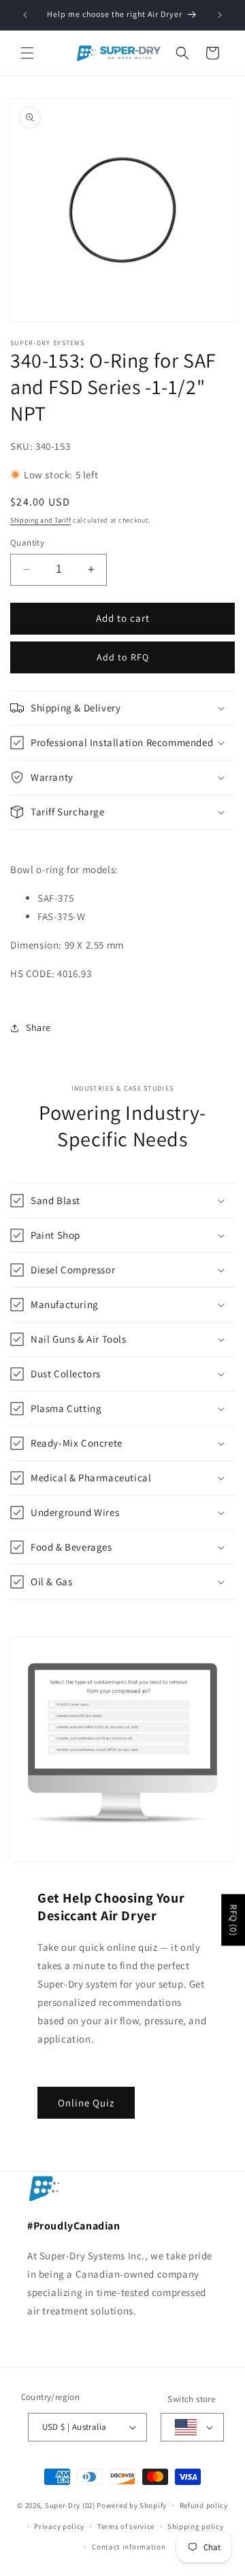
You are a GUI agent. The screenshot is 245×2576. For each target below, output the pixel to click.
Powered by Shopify (132, 2505)
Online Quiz (86, 2102)
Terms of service (126, 2526)
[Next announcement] (220, 15)
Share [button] (38, 1027)
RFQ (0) (233, 1920)
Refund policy (204, 2505)
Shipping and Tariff (40, 520)
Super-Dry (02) (70, 2505)
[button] (27, 53)
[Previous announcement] (25, 15)
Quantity (27, 543)
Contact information (129, 2547)
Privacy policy (59, 2526)
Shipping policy (196, 2526)
